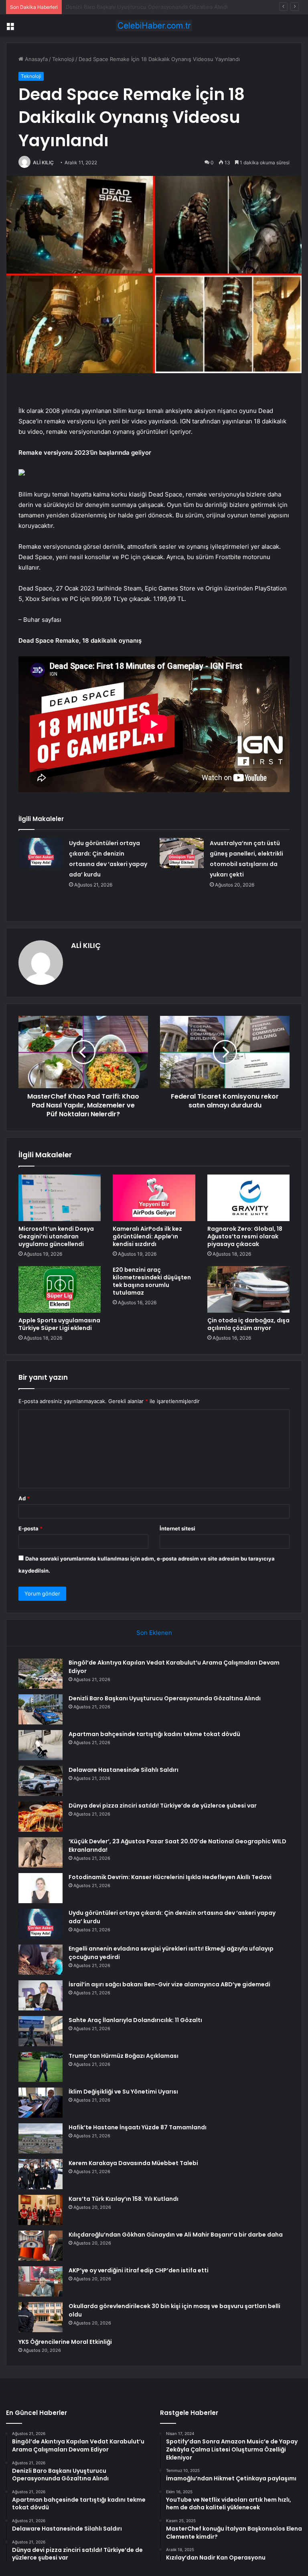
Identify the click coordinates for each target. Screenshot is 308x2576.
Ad (24, 1498)
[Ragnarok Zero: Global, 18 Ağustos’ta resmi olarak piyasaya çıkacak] (248, 1198)
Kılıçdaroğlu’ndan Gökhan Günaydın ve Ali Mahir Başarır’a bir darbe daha (176, 2235)
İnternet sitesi (177, 1528)
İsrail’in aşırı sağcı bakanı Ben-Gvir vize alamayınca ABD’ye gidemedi (169, 1984)
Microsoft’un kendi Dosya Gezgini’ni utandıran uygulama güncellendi (56, 1236)
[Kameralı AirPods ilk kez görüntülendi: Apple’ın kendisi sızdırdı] (154, 1198)
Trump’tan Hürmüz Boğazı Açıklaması (124, 2056)
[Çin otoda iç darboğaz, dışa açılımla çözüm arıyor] (248, 1289)
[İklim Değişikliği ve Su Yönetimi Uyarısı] (41, 2103)
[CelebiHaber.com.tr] (154, 26)
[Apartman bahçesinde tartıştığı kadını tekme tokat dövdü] (41, 1745)
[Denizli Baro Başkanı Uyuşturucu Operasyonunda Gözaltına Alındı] (41, 1709)
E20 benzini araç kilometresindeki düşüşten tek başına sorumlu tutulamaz (152, 1281)
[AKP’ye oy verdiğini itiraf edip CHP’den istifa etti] (41, 2281)
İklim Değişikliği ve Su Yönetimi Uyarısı (123, 2092)
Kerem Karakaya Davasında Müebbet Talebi (133, 2163)
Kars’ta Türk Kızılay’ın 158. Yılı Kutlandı (124, 2199)
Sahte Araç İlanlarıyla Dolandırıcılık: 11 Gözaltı (135, 2020)
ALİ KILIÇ (43, 162)
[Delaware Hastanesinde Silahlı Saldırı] (41, 1781)
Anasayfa (35, 59)
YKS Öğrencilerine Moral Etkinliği (65, 2342)
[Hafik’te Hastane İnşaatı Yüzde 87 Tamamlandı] (41, 2138)
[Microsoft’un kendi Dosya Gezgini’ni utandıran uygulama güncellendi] (60, 1198)
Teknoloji (63, 59)
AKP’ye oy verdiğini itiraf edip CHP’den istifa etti (139, 2270)
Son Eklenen (154, 1633)
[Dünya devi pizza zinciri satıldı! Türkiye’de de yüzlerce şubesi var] (41, 1817)
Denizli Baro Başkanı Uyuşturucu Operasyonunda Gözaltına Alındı (165, 1698)
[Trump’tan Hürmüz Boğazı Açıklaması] (41, 2067)
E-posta (30, 1528)
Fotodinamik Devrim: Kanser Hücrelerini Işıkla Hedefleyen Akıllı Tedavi (170, 1877)
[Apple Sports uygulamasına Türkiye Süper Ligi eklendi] (60, 1289)
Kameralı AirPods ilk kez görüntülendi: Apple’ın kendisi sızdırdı (147, 1236)
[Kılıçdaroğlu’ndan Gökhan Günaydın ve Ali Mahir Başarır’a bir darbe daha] (41, 2246)
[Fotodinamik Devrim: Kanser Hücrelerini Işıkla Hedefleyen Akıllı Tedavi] (41, 1888)
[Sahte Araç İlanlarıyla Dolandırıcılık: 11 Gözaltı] (41, 2031)
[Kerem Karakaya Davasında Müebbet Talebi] (41, 2174)
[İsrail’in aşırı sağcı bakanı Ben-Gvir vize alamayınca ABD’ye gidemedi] (41, 1995)
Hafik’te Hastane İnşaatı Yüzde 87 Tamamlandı (138, 2127)
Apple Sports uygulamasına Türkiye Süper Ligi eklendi (59, 1324)
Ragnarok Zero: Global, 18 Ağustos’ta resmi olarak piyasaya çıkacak (245, 1236)
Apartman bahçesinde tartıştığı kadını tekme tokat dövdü (137, 7)
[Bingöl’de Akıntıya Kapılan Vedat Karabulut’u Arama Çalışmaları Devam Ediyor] (41, 1674)
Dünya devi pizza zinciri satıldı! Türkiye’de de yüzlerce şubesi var (163, 1806)
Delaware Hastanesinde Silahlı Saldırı (124, 1770)
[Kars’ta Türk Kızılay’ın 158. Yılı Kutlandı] (41, 2210)
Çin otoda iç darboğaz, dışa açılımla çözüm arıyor (248, 1324)
